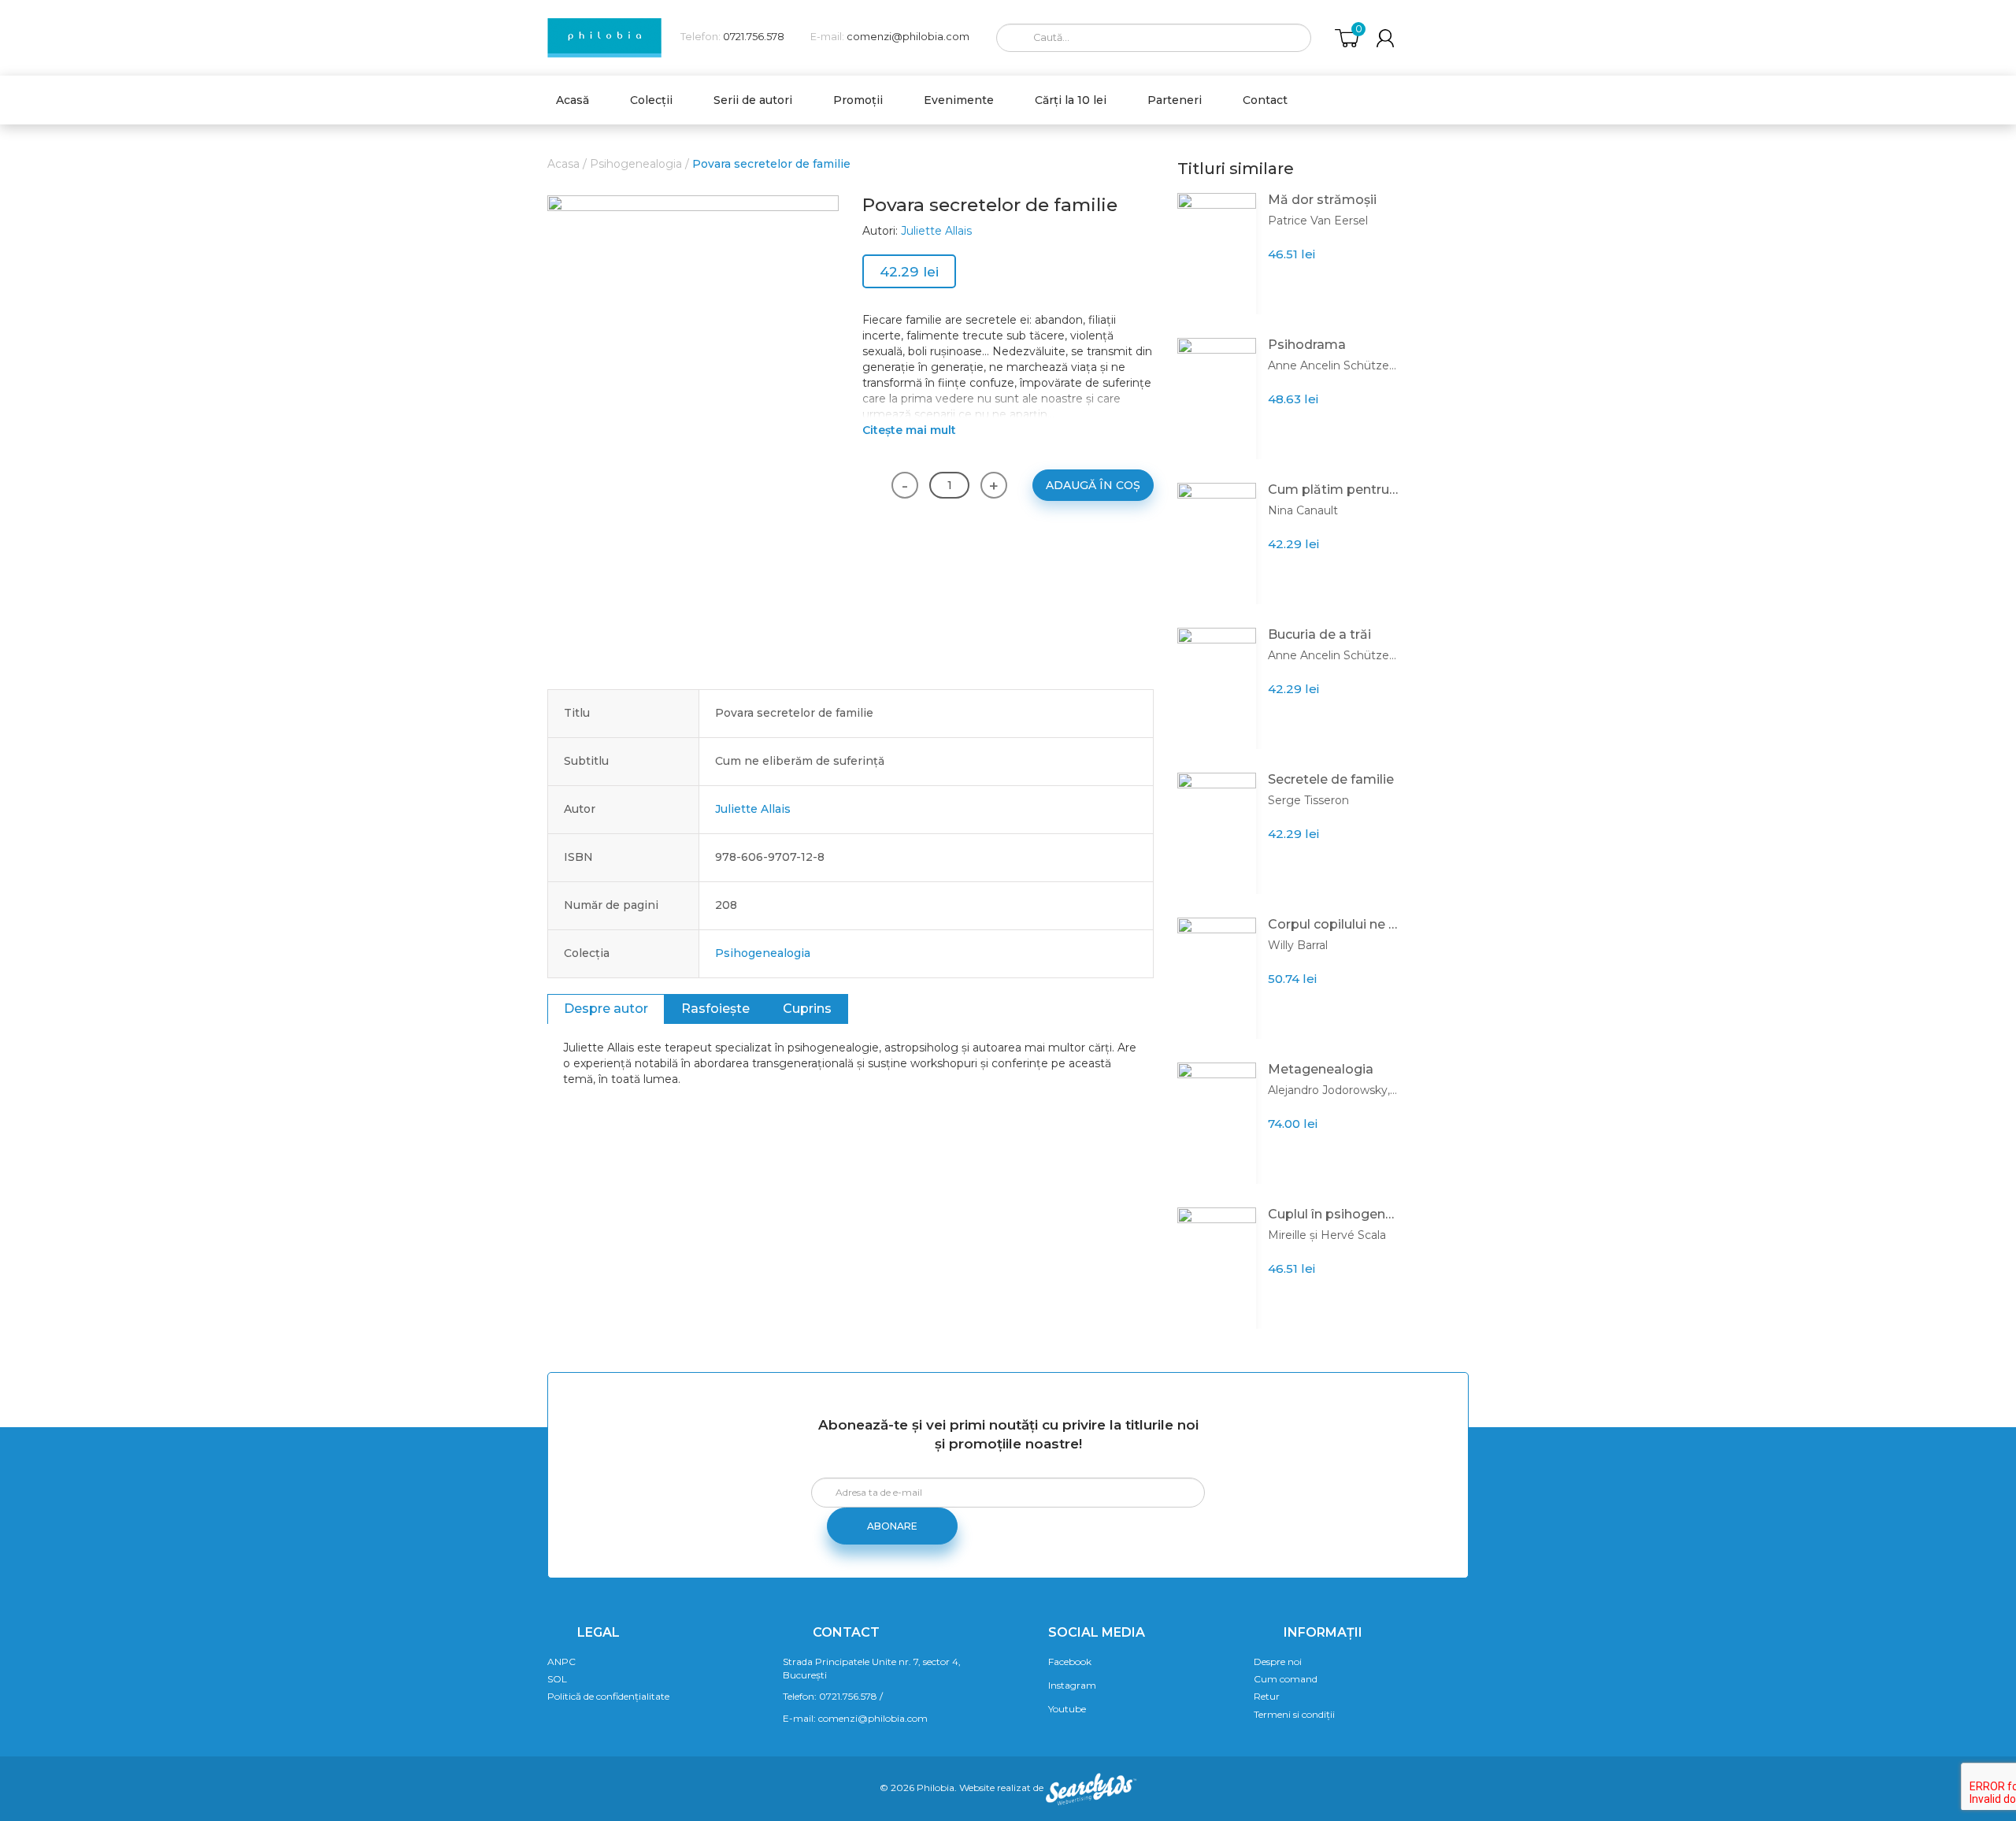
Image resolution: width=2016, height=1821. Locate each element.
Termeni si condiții (1294, 1714)
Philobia (936, 1788)
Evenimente (959, 100)
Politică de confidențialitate (608, 1696)
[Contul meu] (1385, 38)
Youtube (1067, 1709)
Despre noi (1278, 1662)
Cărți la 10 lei (1071, 100)
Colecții (651, 100)
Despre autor (606, 1009)
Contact (1265, 100)
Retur (1267, 1696)
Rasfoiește (715, 1009)
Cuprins (807, 1009)
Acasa (563, 164)
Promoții (858, 100)
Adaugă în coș (1093, 485)
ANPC (561, 1662)
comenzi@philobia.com (908, 37)
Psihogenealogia (636, 164)
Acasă (573, 100)
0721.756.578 (754, 37)
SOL (557, 1679)
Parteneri (1175, 100)
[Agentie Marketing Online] (1091, 1788)
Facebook (1070, 1662)
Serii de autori (753, 100)
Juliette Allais (936, 231)
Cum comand (1286, 1679)
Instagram (1072, 1685)
